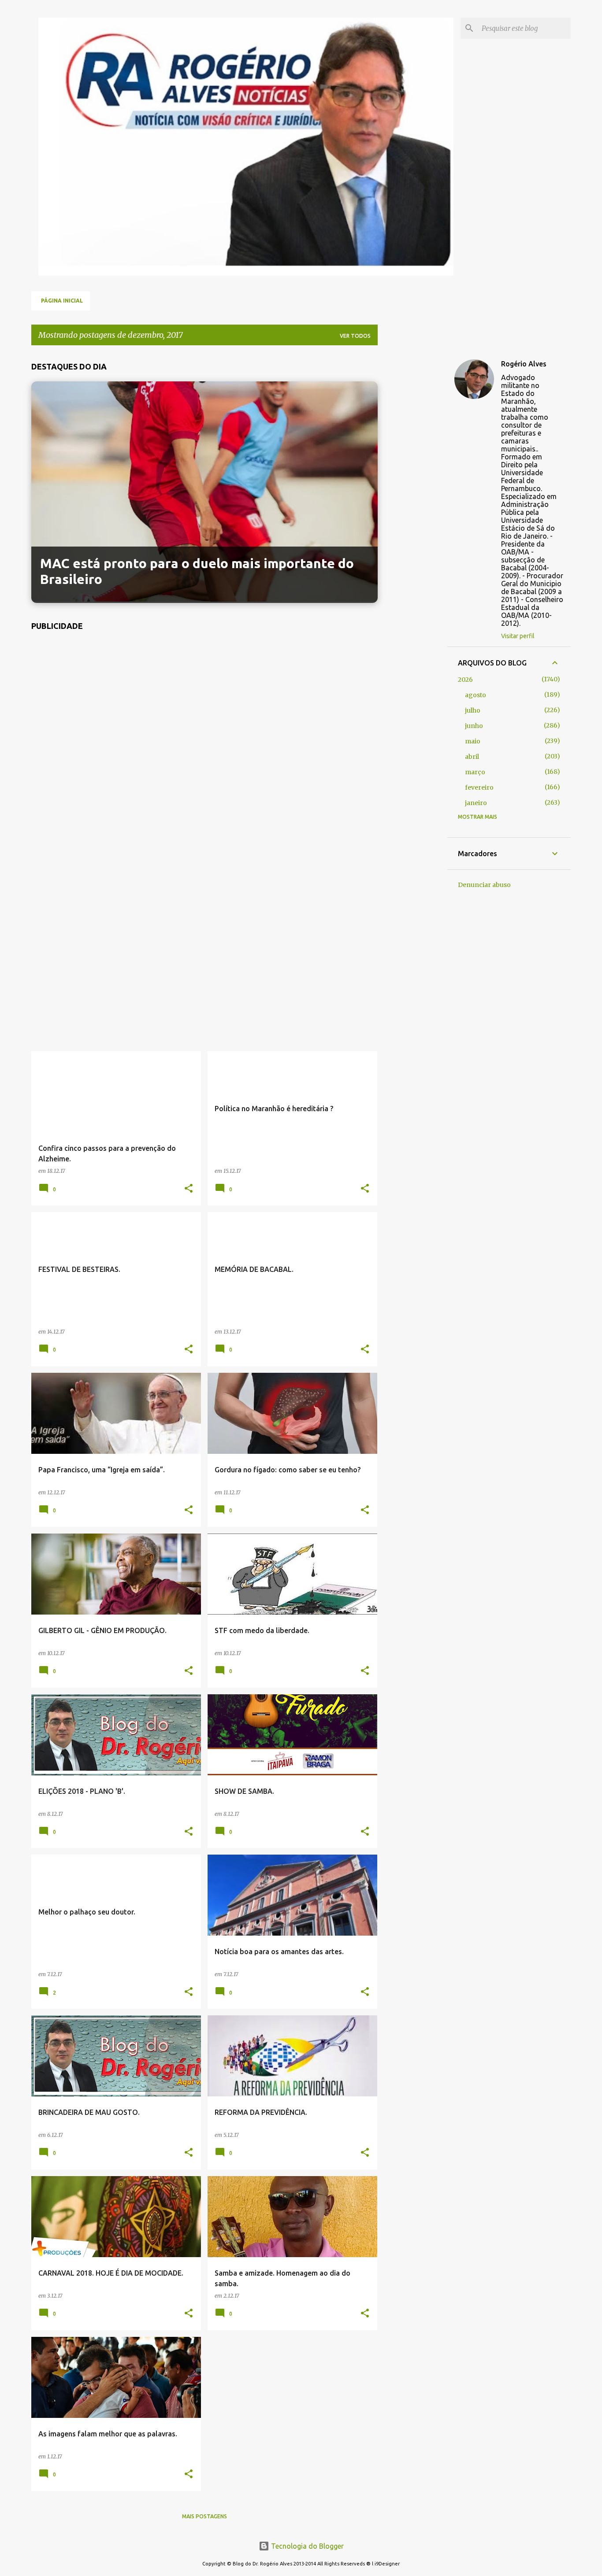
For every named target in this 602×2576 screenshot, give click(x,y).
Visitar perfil (518, 636)
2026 (465, 680)
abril (472, 757)
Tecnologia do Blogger (307, 2546)
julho (473, 710)
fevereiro (479, 787)
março (475, 772)
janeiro (476, 803)
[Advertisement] (204, 846)
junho (474, 726)
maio (473, 741)
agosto (476, 695)
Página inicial (62, 301)
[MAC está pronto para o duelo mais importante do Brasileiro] (204, 599)
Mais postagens (204, 2516)
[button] (189, 1189)
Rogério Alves (524, 364)
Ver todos (355, 336)
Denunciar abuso (484, 885)
